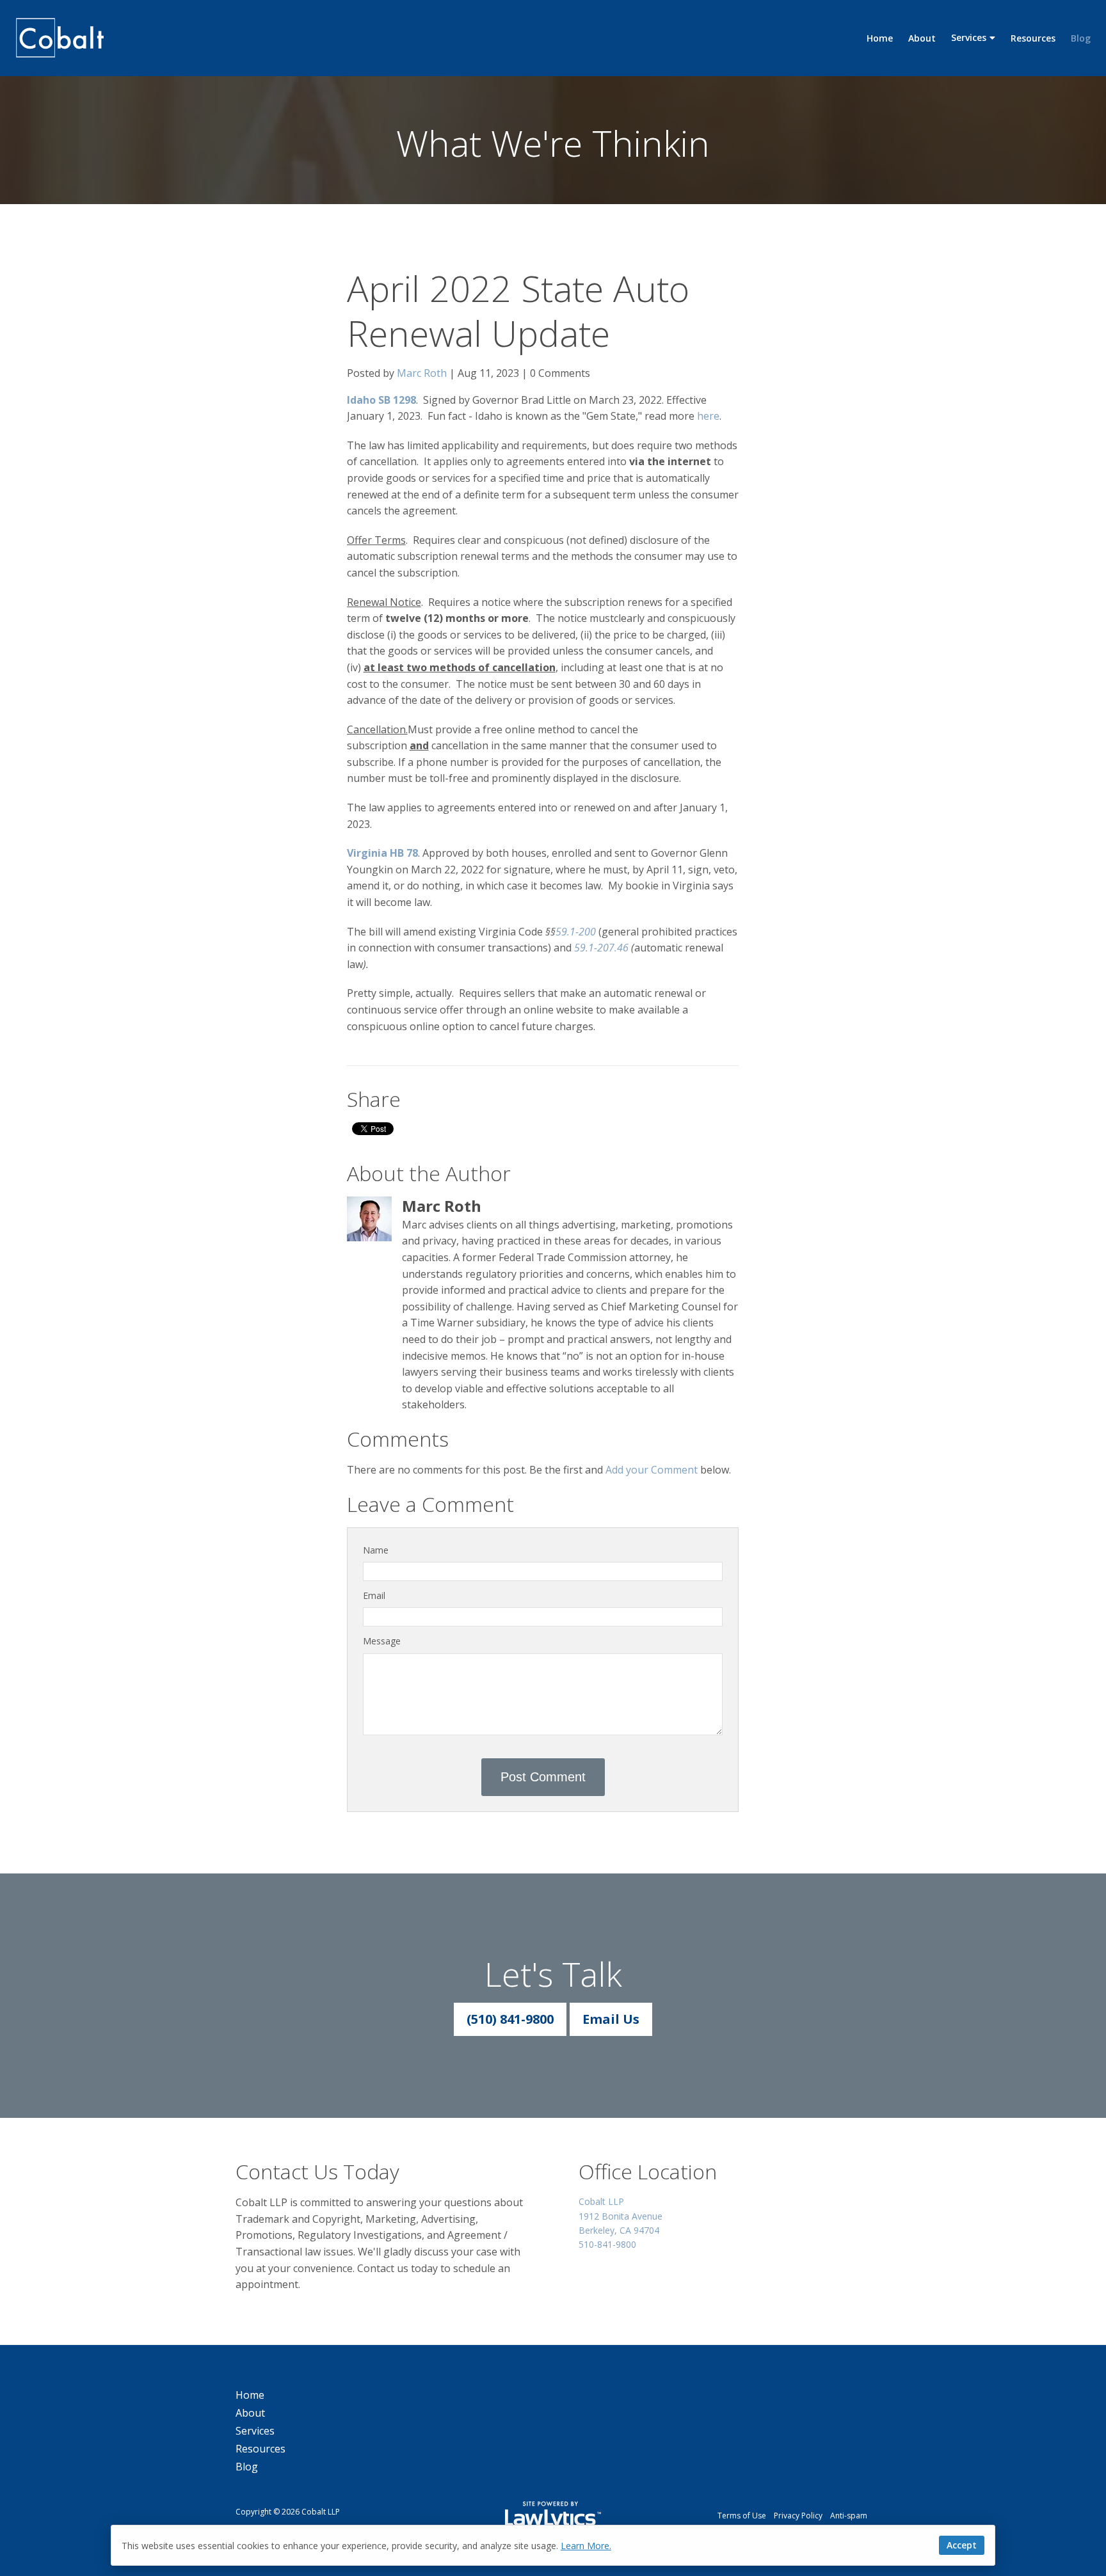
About (922, 38)
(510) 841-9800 (510, 2019)
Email (374, 1595)
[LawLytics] (553, 2516)
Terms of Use (742, 2516)
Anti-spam (849, 2516)
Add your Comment (652, 1470)
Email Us (611, 2019)
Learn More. (586, 2546)
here (708, 416)
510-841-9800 (607, 2244)
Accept (962, 2545)
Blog (1081, 38)
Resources (1033, 38)
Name (376, 1550)
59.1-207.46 (601, 948)
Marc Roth (422, 373)
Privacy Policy (798, 2516)
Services (969, 37)
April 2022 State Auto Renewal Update (518, 310)
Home (880, 38)
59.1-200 (576, 932)
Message (382, 1641)
